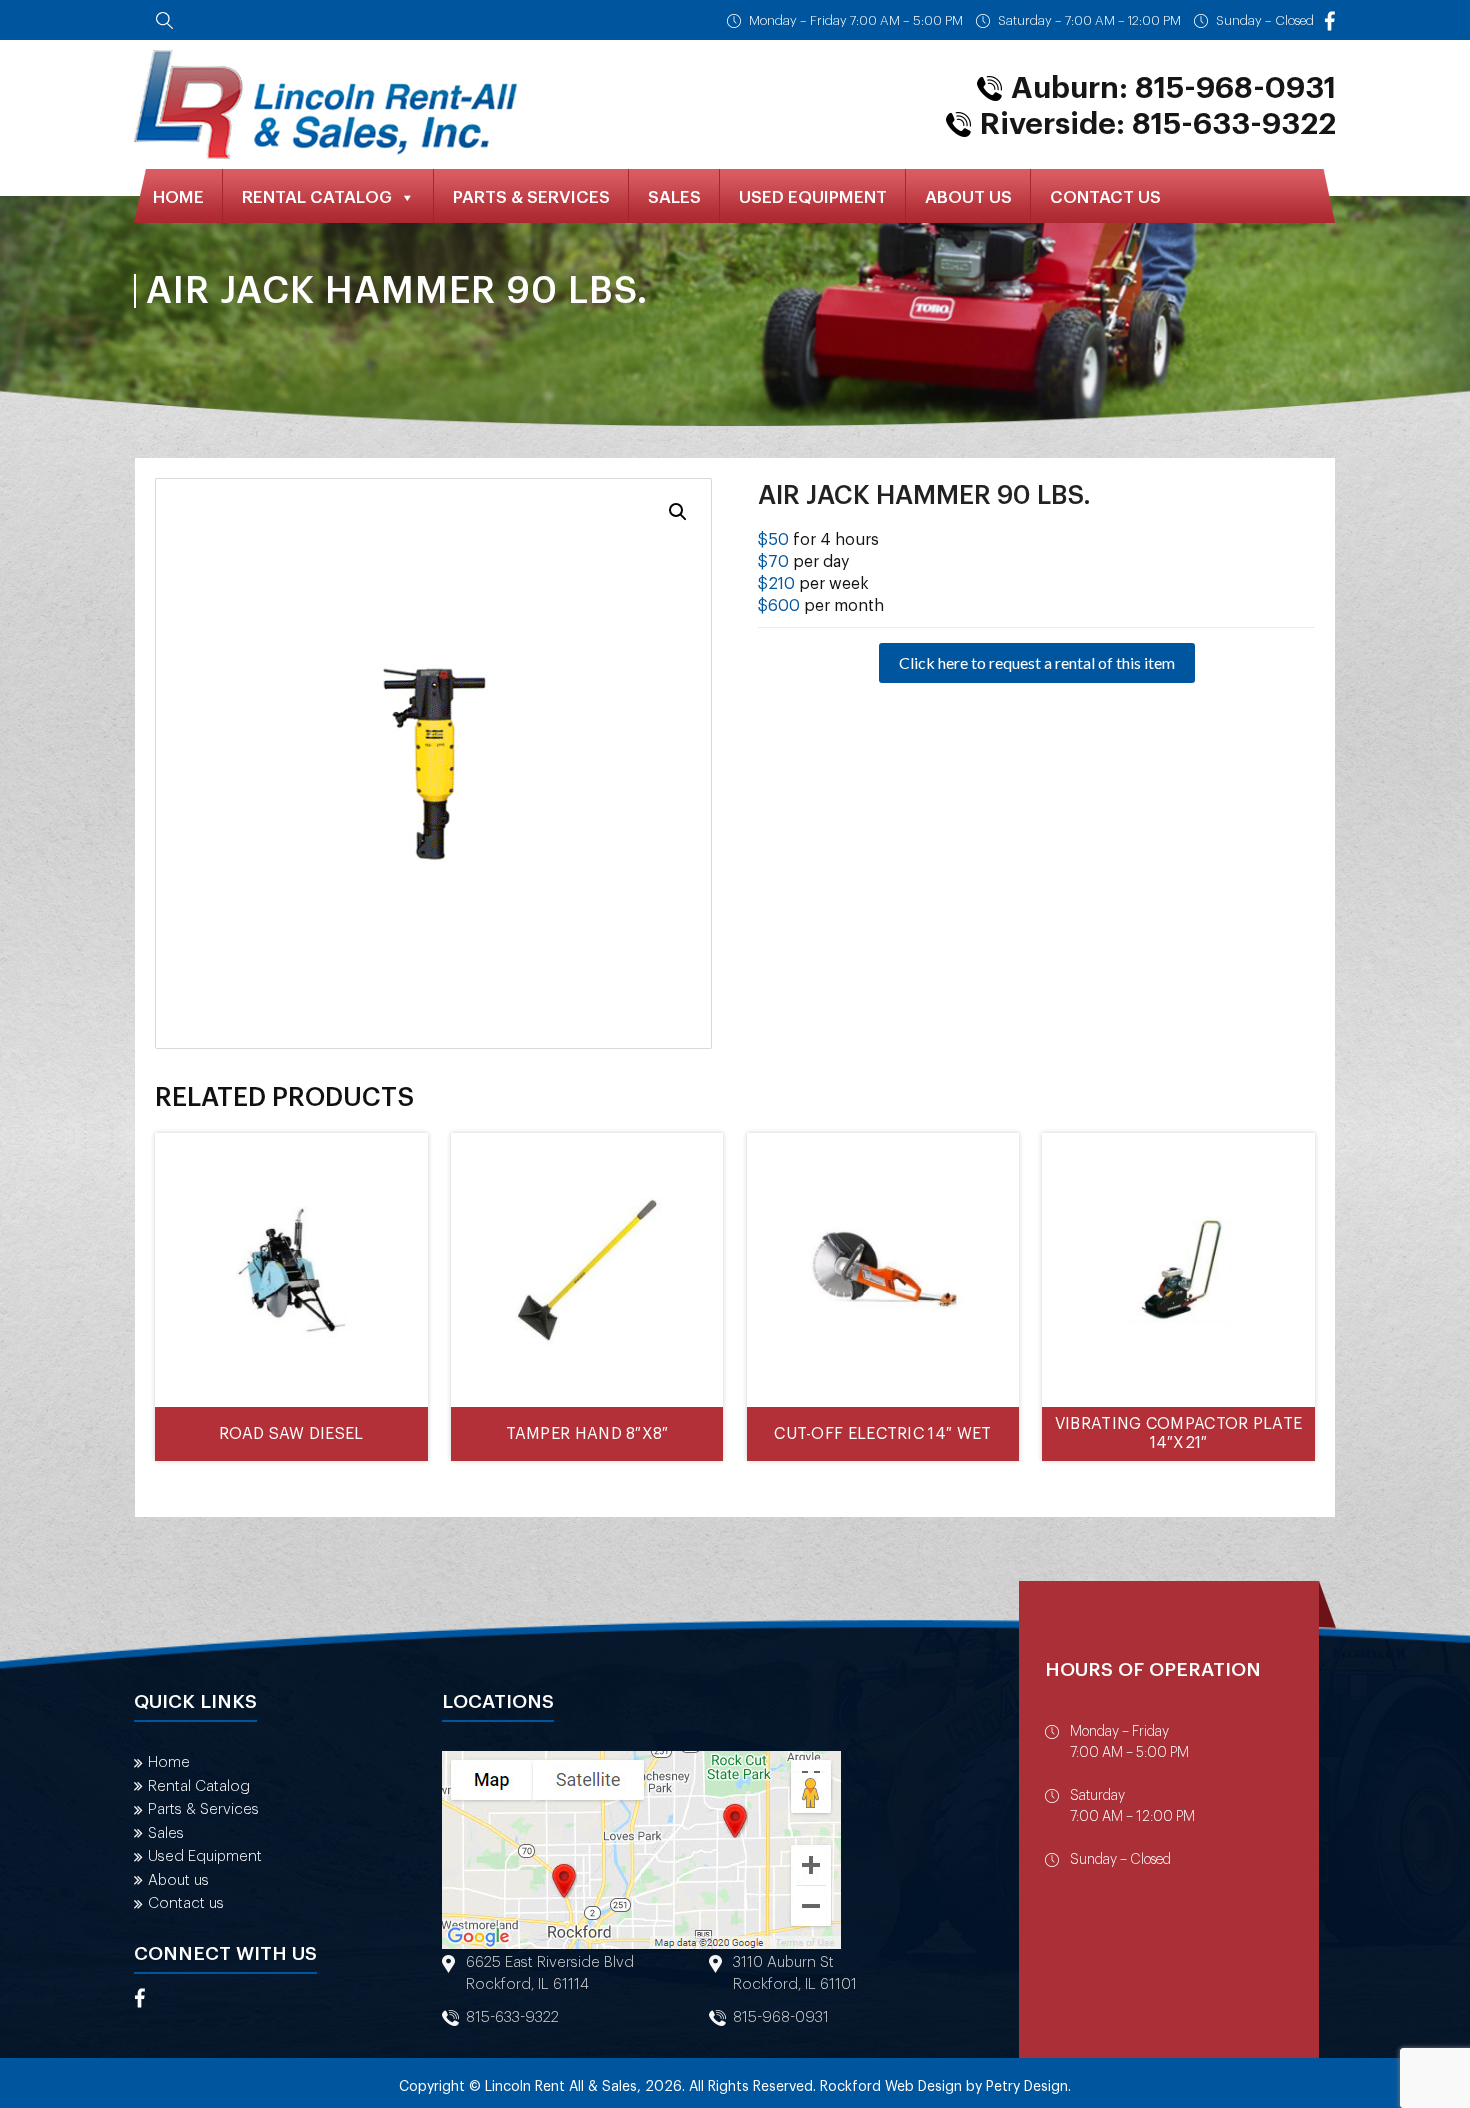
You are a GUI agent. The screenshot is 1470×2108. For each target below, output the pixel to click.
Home (169, 1762)
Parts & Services (203, 1809)
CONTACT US (1105, 197)
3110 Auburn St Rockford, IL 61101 (795, 1973)
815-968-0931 (781, 2017)
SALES (674, 197)
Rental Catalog (199, 1786)
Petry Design (1027, 2087)
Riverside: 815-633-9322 (1158, 124)
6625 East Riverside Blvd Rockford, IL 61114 (550, 1973)
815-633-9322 (512, 2017)
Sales (166, 1833)
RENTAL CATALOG (317, 197)
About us (178, 1880)
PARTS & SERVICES (531, 197)
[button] (678, 512)
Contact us (186, 1903)
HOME (178, 197)
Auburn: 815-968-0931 (1173, 88)
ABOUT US (968, 197)
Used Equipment (205, 1856)
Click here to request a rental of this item (1037, 662)
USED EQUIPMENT (813, 197)
